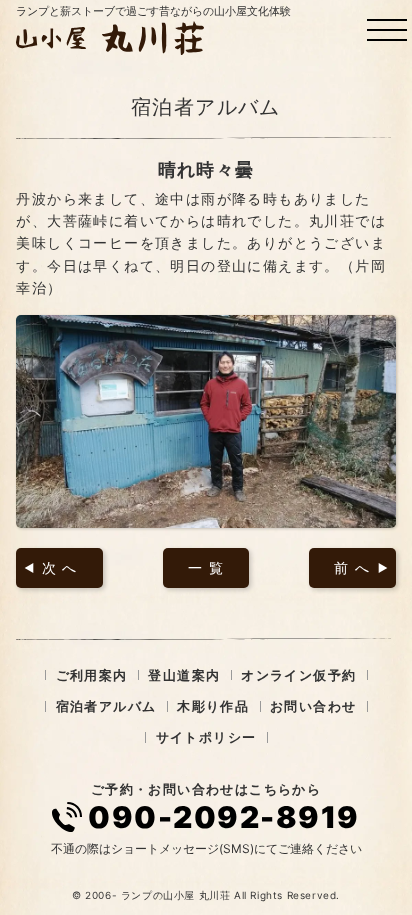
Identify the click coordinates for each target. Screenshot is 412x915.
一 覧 (206, 567)
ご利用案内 (92, 675)
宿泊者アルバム (106, 706)
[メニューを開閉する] (387, 30)
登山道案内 (184, 675)
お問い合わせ (313, 706)
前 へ (352, 567)
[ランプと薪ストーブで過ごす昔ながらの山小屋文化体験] (113, 38)
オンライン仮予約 (298, 675)
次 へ (60, 567)
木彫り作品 (213, 706)
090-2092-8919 (224, 817)
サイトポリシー (206, 737)
